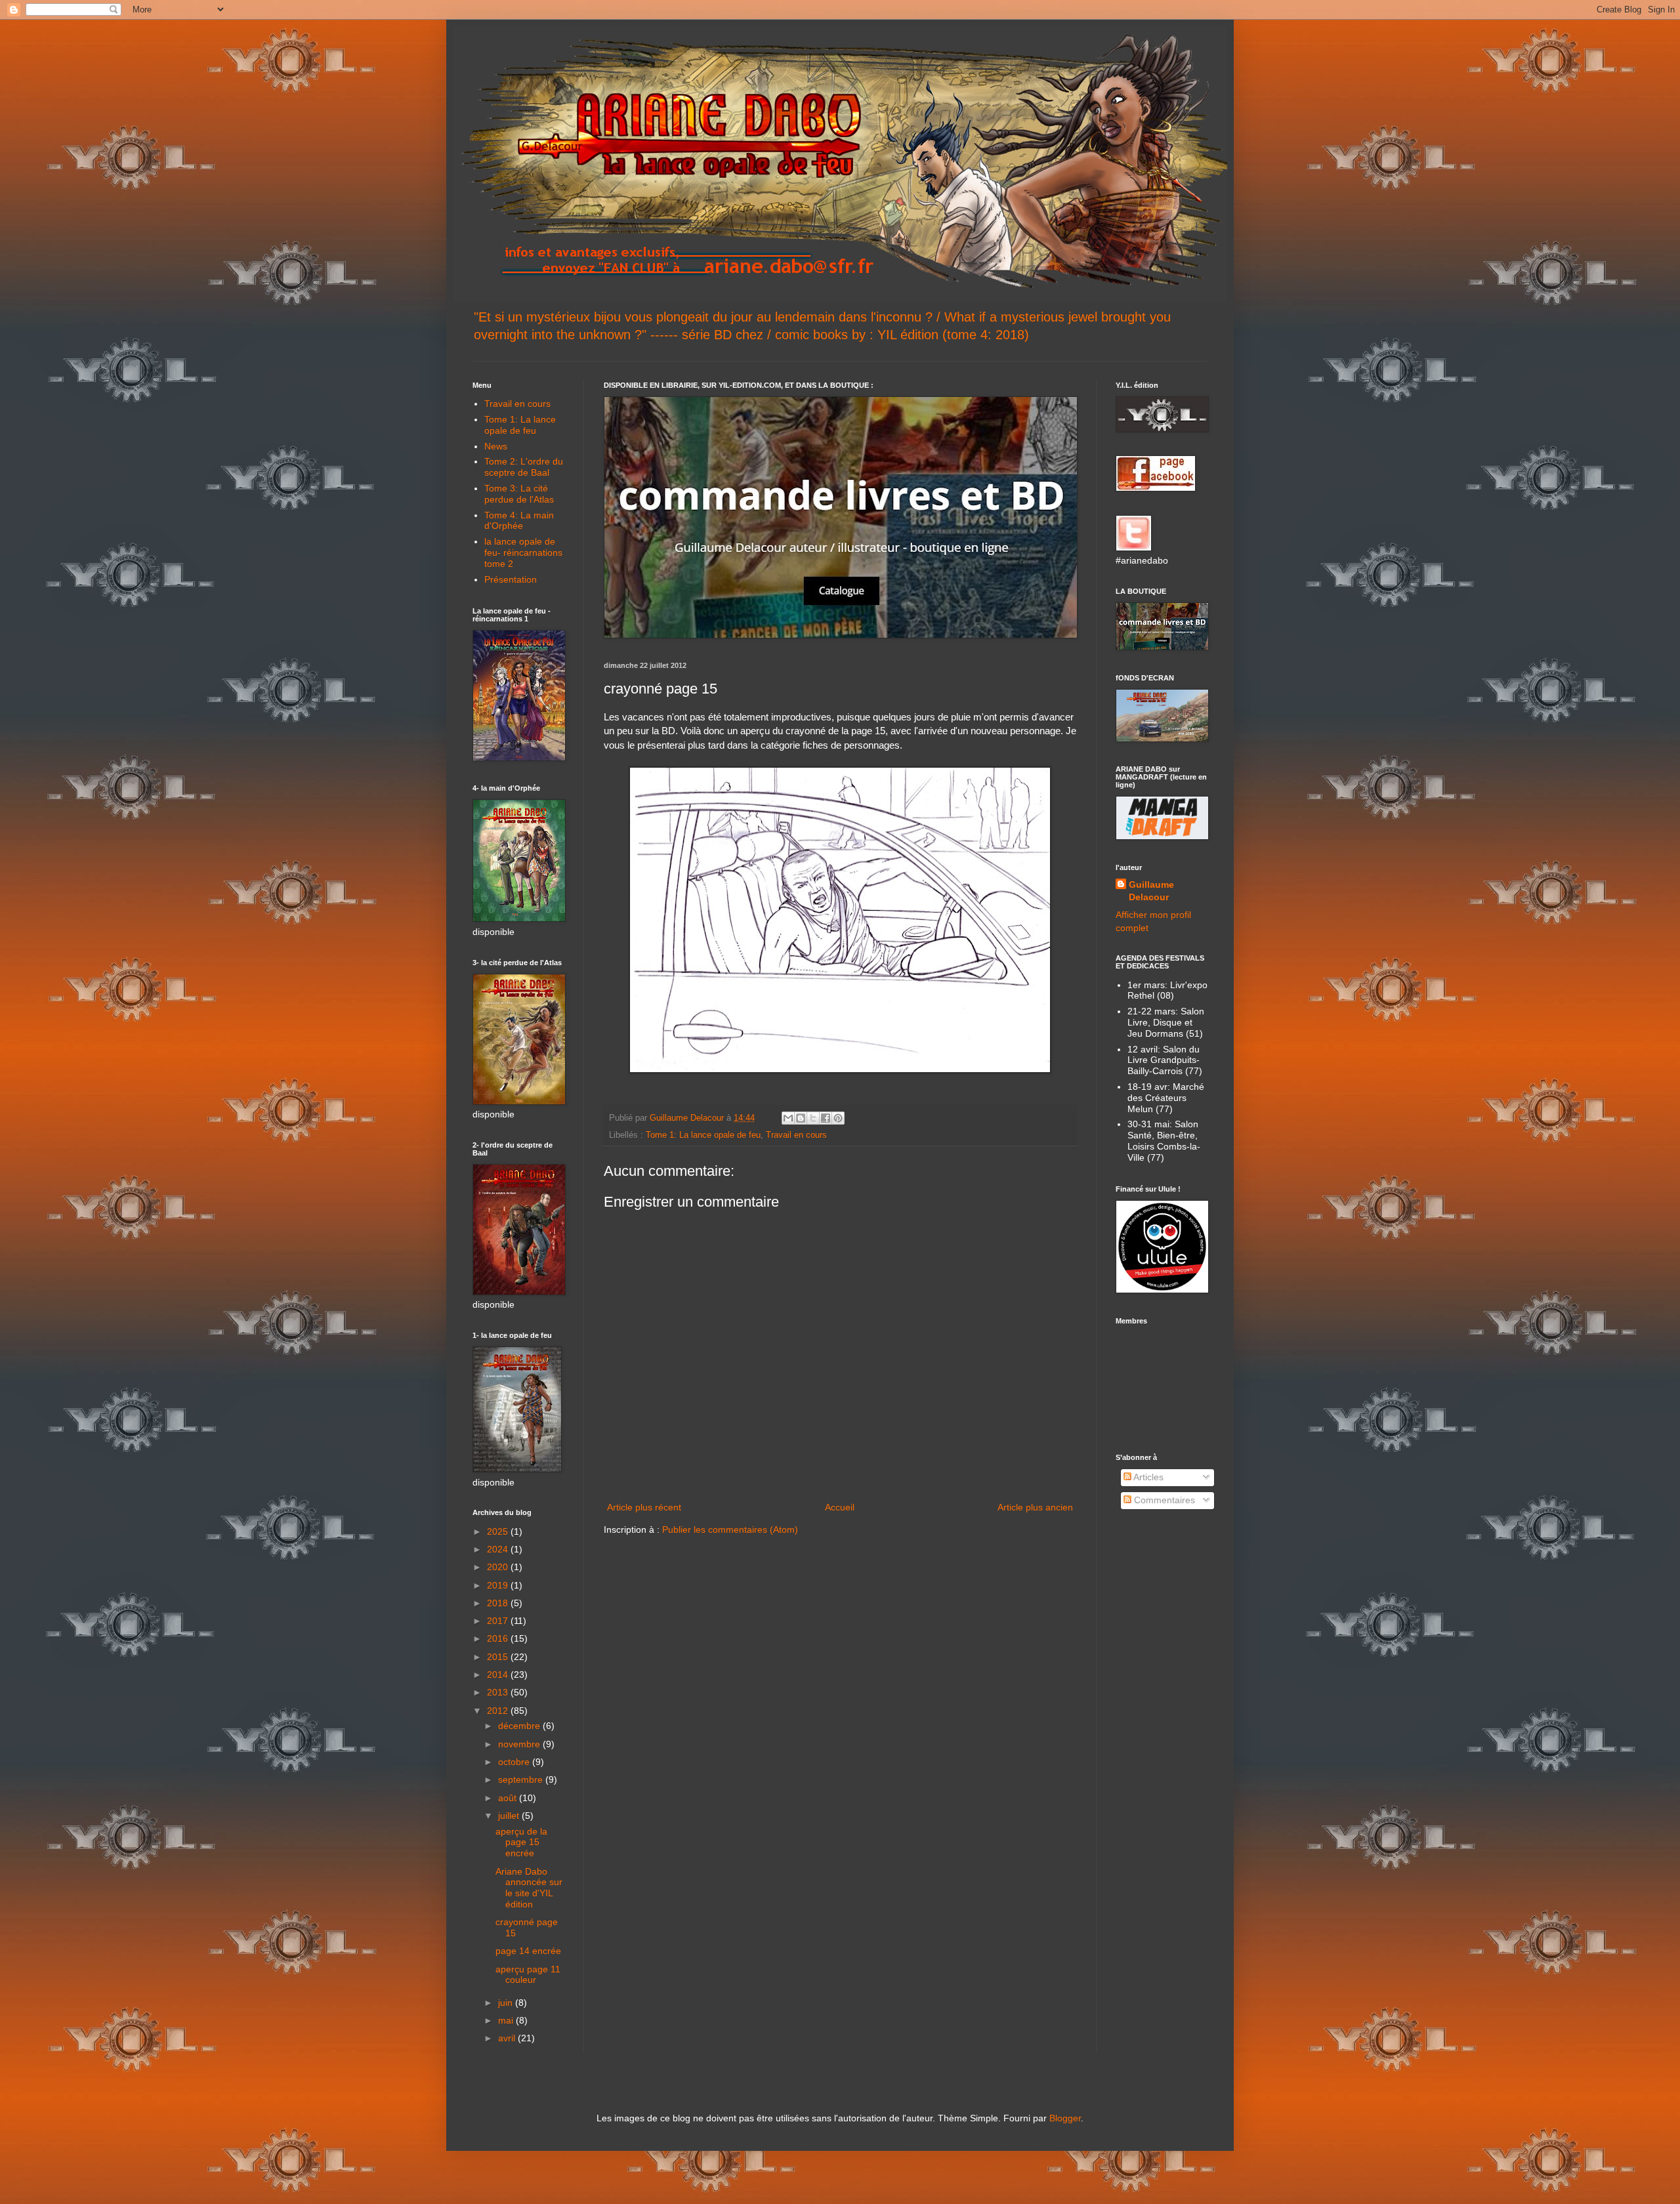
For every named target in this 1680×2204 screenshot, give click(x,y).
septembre (522, 1779)
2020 (499, 1567)
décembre (520, 1726)
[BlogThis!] (801, 1118)
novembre (520, 1744)
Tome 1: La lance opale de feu (703, 1135)
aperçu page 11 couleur (528, 1975)
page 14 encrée (528, 1951)
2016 (499, 1638)
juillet (510, 1816)
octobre (515, 1762)
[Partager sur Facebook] (826, 1118)
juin (507, 2003)
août (509, 1798)
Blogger (1065, 2118)
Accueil (840, 1507)
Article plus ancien (1035, 1507)
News (496, 446)
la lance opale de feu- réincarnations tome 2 (523, 552)
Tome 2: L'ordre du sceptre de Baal (524, 467)
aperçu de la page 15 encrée (521, 1842)
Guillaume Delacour (1151, 891)
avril (508, 2038)
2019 (499, 1585)
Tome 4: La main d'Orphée (519, 521)
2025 (499, 1531)
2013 (499, 1692)
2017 (499, 1621)
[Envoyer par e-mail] (788, 1118)
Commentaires (1163, 1500)
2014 (499, 1674)
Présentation (511, 579)
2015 (499, 1657)
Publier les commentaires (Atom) (730, 1529)
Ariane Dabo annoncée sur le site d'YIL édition (529, 1888)
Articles (1147, 1477)
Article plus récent (644, 1507)
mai (507, 2020)
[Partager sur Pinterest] (838, 1118)
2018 (499, 1603)
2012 (499, 1711)
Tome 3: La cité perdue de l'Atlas (519, 494)
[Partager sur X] (813, 1118)
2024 (499, 1549)
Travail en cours (796, 1135)
